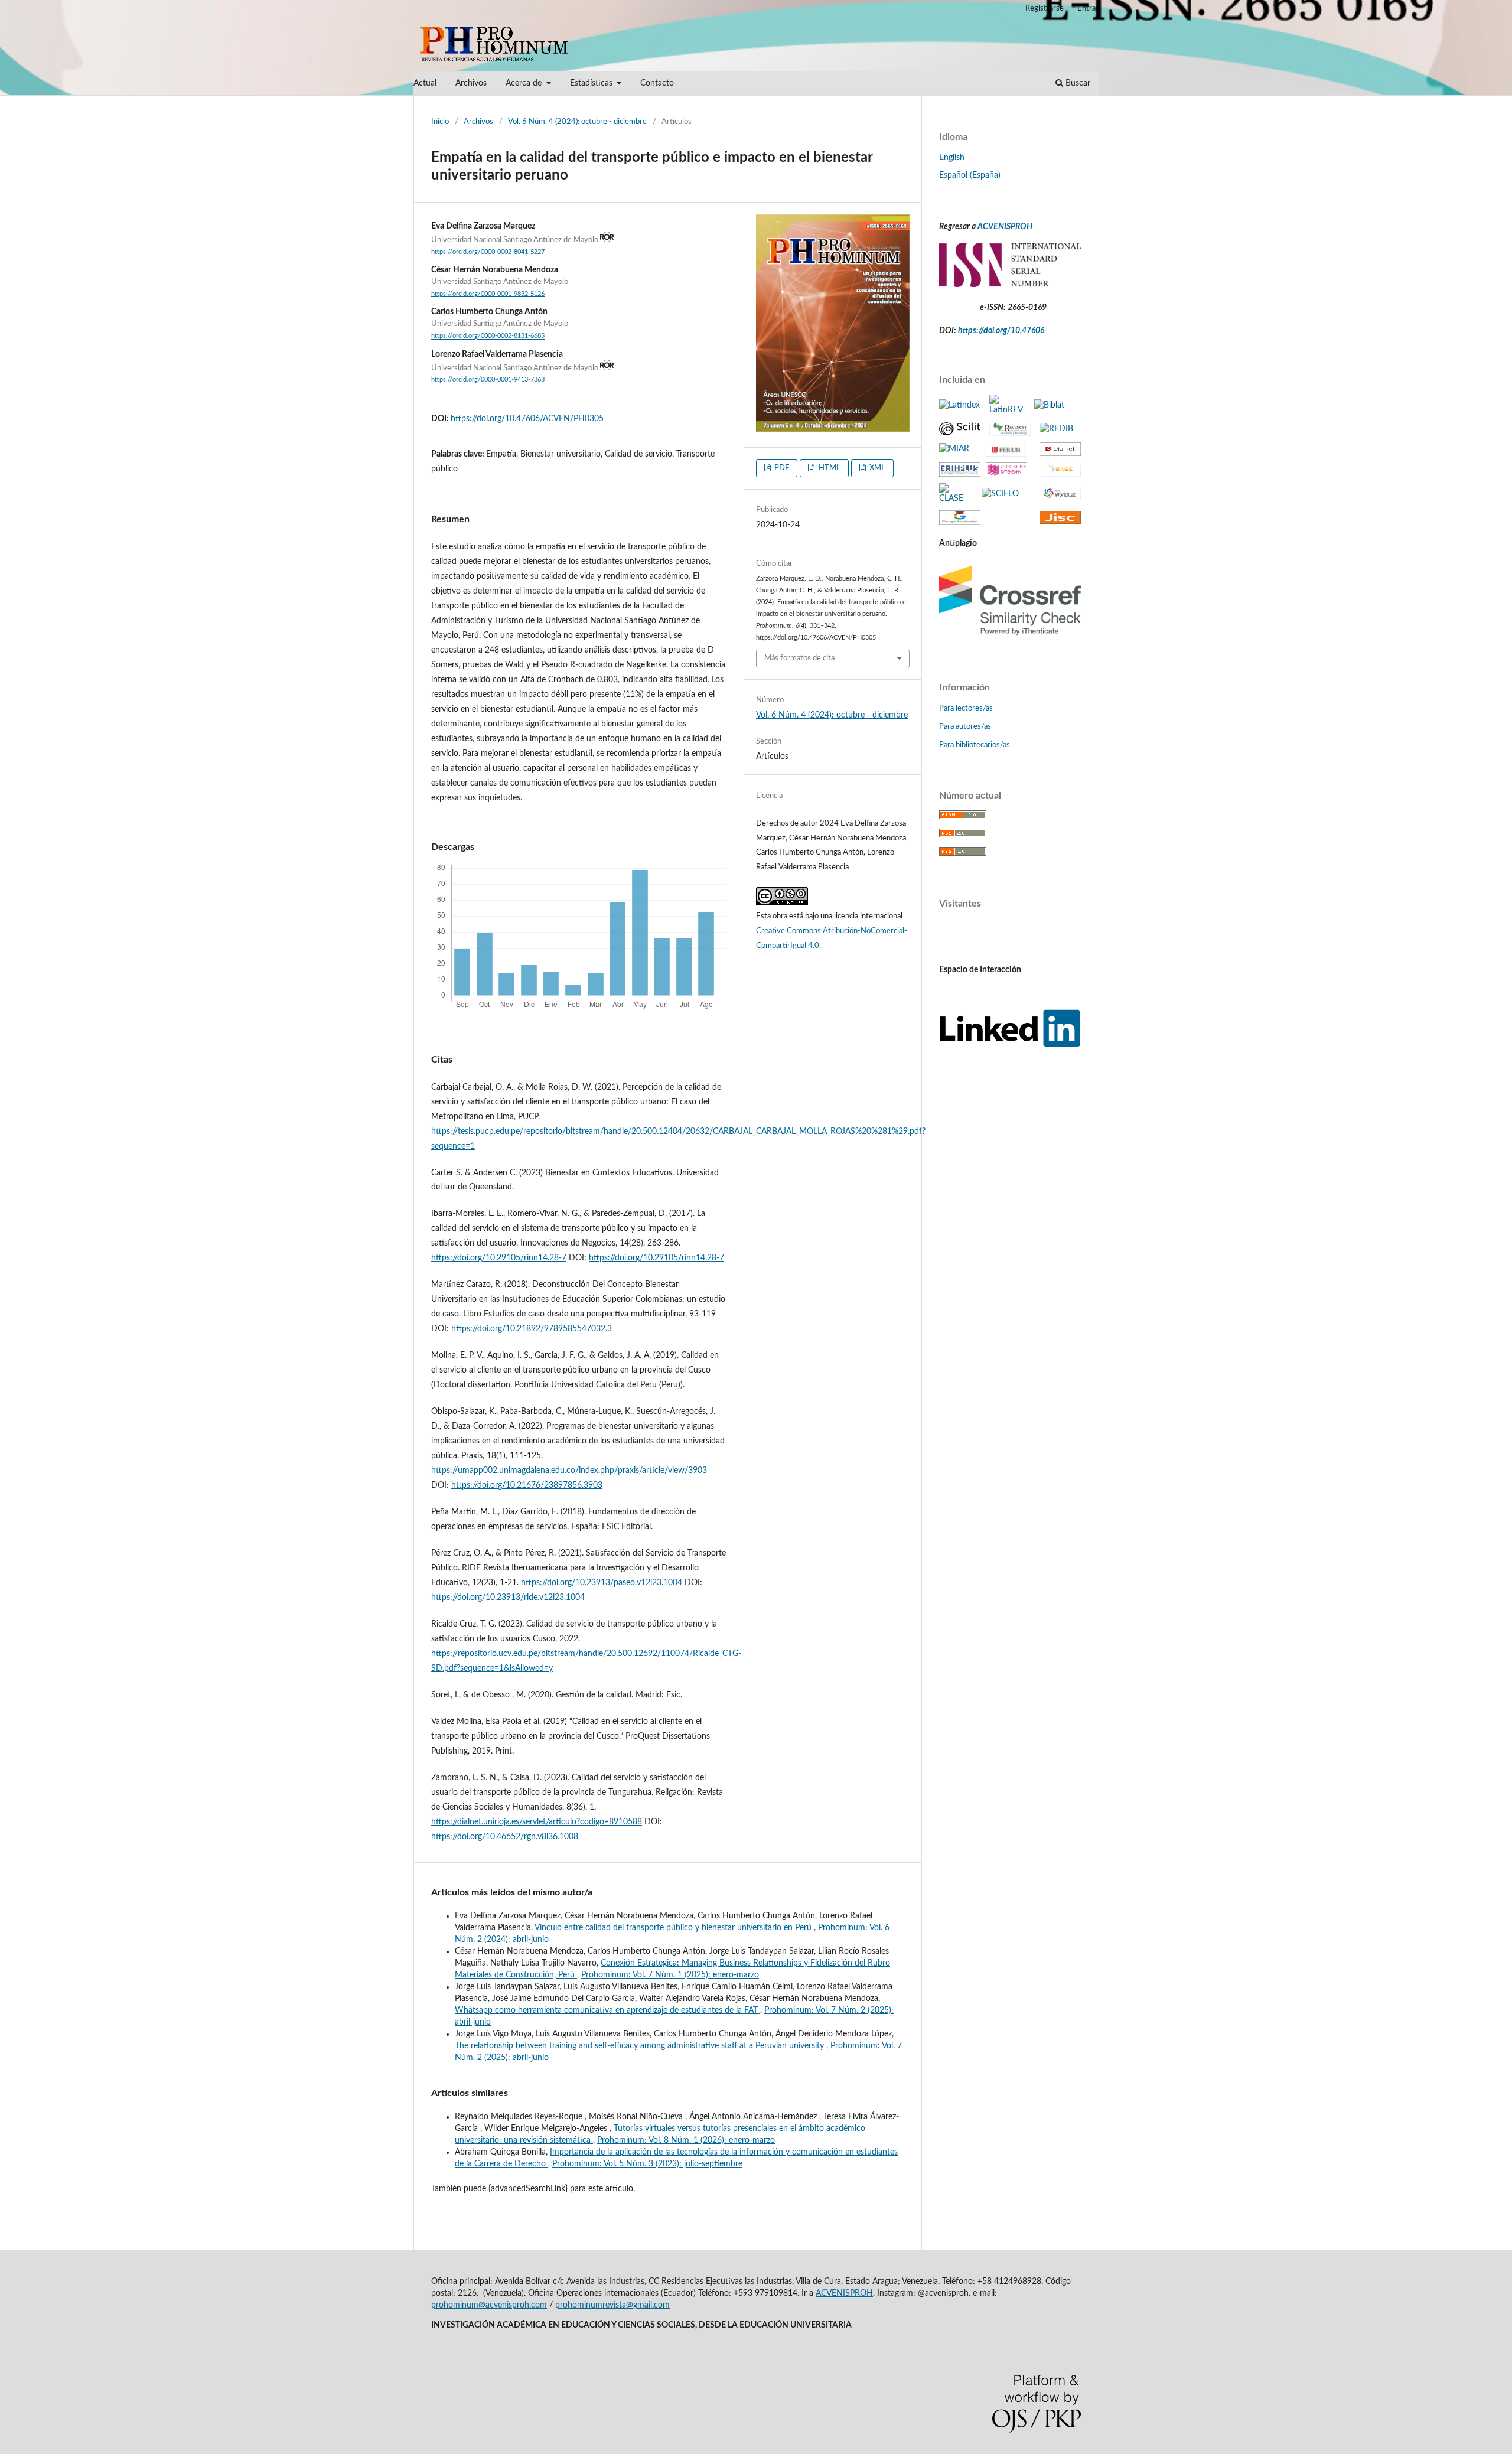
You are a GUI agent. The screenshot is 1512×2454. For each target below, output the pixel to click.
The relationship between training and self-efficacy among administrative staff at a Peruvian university (641, 2046)
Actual (425, 83)
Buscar (1077, 83)
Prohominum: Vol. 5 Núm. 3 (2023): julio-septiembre (647, 2164)
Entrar (1088, 9)
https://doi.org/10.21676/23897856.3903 (527, 1485)
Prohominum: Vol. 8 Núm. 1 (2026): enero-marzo (686, 2140)
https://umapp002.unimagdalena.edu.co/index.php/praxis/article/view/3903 (569, 1471)
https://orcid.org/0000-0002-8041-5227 (488, 252)
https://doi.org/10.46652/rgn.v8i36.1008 (505, 1837)
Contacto (657, 83)
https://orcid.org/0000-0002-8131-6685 (488, 337)
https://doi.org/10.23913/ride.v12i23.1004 (508, 1598)
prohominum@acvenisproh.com (489, 2305)
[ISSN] (1010, 285)
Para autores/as (965, 727)
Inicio (440, 122)
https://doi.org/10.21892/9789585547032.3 (532, 1329)
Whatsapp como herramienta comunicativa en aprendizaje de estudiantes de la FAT (607, 2010)
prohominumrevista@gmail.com (612, 2305)
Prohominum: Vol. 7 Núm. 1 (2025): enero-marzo (670, 1975)
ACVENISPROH (1005, 227)
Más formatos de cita (799, 658)
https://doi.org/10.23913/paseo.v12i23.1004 (602, 1583)
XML (876, 468)
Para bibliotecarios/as (975, 745)
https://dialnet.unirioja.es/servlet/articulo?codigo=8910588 (537, 1822)
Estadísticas (592, 83)
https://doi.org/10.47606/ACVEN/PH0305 (527, 419)
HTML (829, 468)
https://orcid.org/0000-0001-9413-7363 (488, 380)
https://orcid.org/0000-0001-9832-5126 (488, 294)
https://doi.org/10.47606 (1001, 331)
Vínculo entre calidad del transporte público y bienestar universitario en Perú (674, 1928)
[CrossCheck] (1010, 638)
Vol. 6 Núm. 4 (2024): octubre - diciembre (577, 122)
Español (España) (970, 175)
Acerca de (525, 83)
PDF (781, 468)
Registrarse (1045, 9)
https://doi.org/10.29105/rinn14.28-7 (499, 1258)
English (952, 158)
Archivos (471, 83)
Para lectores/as (966, 708)
